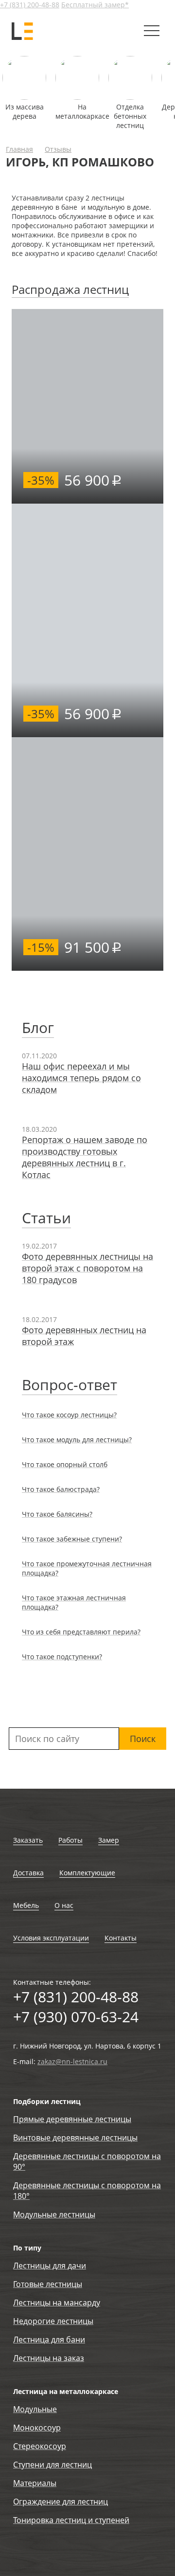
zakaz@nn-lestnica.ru (72, 2061)
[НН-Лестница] (23, 31)
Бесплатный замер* (95, 5)
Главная (19, 149)
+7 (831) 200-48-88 (30, 5)
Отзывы (58, 149)
